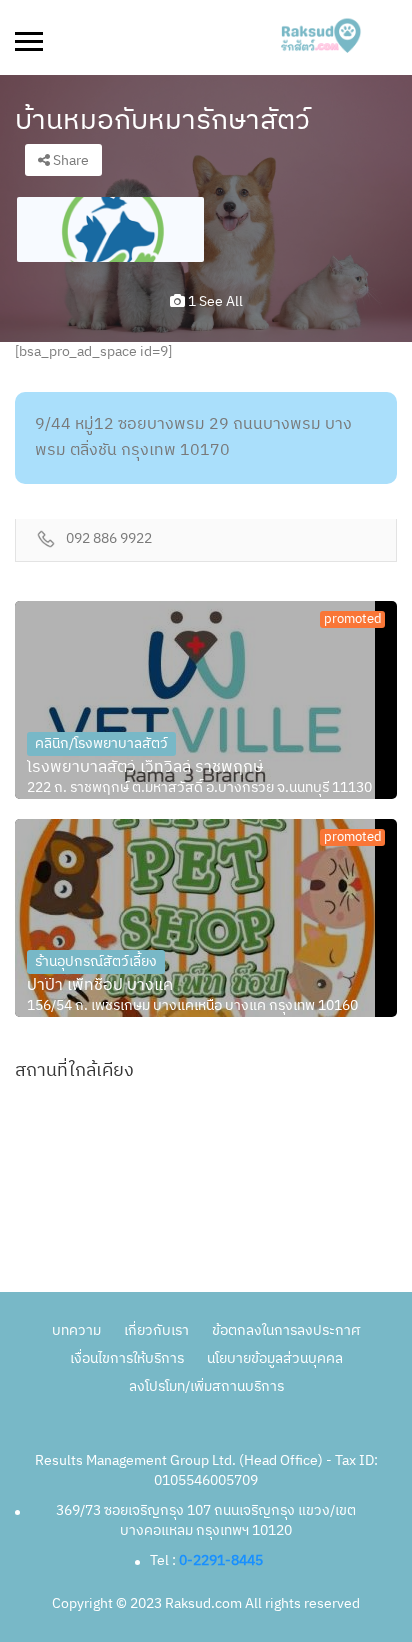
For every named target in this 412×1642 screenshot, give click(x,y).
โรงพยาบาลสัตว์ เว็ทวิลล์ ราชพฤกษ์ (145, 768)
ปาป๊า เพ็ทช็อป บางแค (100, 986)
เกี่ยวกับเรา (156, 1330)
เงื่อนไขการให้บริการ (127, 1358)
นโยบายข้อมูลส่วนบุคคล (275, 1358)
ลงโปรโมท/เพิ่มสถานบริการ (206, 1386)
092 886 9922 (109, 539)
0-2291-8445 (221, 1560)
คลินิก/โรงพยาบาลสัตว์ (101, 743)
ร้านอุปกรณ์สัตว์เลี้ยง (96, 961)
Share (69, 160)
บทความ (76, 1330)
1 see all (214, 301)
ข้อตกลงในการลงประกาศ (286, 1330)
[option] (110, 229)
